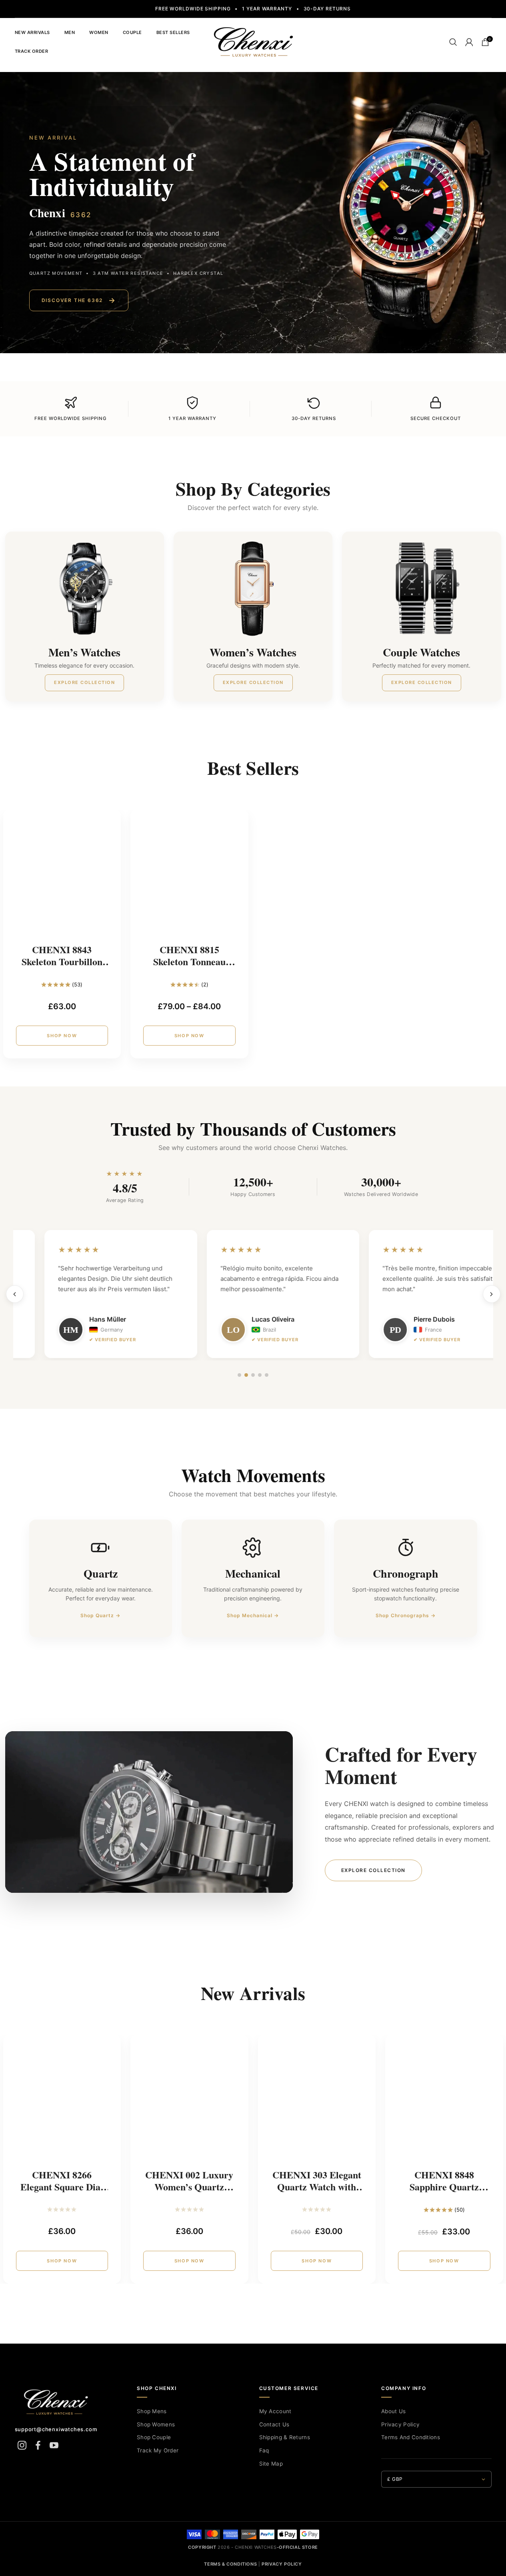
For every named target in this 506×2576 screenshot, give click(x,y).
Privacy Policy (400, 2424)
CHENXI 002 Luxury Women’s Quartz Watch (189, 2187)
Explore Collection (373, 1870)
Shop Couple (154, 2437)
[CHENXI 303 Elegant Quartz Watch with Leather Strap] (317, 2101)
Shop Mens (152, 2411)
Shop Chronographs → (406, 1615)
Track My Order (158, 2450)
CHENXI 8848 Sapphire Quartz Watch (444, 2187)
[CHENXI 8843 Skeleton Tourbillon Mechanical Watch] (62, 875)
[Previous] (15, 1294)
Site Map (271, 2464)
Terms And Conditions (411, 2437)
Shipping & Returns (285, 2437)
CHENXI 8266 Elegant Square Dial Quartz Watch (62, 2187)
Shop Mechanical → (253, 1615)
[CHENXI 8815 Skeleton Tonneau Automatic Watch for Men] (189, 875)
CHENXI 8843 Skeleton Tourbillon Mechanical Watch (62, 961)
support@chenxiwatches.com (56, 2429)
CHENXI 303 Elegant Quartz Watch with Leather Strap (317, 2187)
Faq (264, 2450)
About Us (393, 2411)
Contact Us (274, 2424)
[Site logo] (253, 41)
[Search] (453, 42)
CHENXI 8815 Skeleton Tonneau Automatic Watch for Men (189, 967)
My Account (275, 2411)
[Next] (492, 1294)
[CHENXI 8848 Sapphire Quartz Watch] (444, 2101)
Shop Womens (156, 2424)
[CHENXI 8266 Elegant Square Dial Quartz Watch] (62, 2101)
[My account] (469, 42)
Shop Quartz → (100, 1615)
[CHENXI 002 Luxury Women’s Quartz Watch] (189, 2101)
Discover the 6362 (79, 300)
